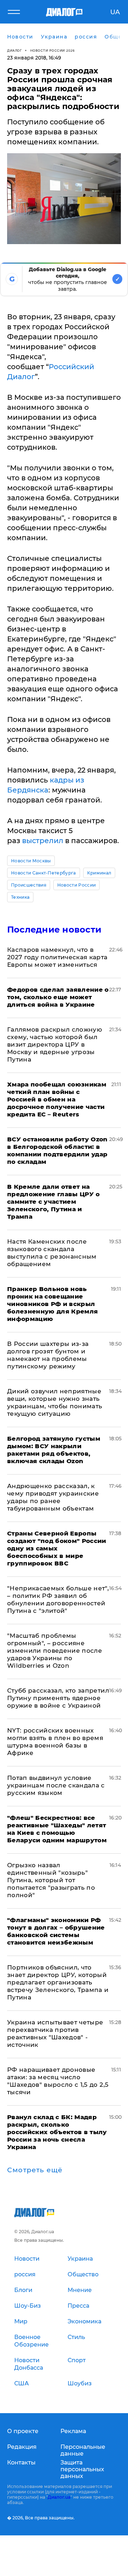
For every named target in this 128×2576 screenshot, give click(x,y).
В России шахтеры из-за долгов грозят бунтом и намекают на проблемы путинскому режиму (48, 1355)
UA (115, 12)
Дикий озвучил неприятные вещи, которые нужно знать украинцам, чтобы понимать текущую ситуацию (55, 1402)
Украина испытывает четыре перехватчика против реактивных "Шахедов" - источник (55, 2033)
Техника (20, 897)
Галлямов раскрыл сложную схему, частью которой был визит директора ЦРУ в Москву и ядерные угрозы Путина (55, 1044)
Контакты (21, 2463)
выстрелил (43, 841)
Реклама (73, 2431)
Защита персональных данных (82, 2469)
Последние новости (54, 930)
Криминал (99, 873)
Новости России (76, 885)
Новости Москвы (31, 861)
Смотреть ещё (35, 2170)
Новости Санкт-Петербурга (44, 873)
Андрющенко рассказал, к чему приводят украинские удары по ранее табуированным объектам (53, 1497)
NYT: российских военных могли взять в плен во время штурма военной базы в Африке (55, 1742)
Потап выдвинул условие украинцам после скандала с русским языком (56, 1785)
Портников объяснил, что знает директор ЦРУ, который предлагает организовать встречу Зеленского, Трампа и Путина (58, 1982)
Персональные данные (83, 2450)
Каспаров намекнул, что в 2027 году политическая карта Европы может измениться (57, 957)
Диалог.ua (59, 2497)
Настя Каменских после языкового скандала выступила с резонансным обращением (52, 1253)
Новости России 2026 (53, 50)
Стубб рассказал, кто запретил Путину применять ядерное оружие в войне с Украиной (58, 1698)
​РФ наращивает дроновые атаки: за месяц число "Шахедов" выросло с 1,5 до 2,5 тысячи (58, 2081)
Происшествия (29, 885)
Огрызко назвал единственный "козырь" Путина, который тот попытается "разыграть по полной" (51, 1880)
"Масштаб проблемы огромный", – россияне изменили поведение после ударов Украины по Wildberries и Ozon (55, 1651)
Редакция (22, 2447)
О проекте (23, 2431)
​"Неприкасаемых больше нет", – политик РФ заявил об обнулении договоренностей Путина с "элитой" (58, 1599)
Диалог (14, 50)
